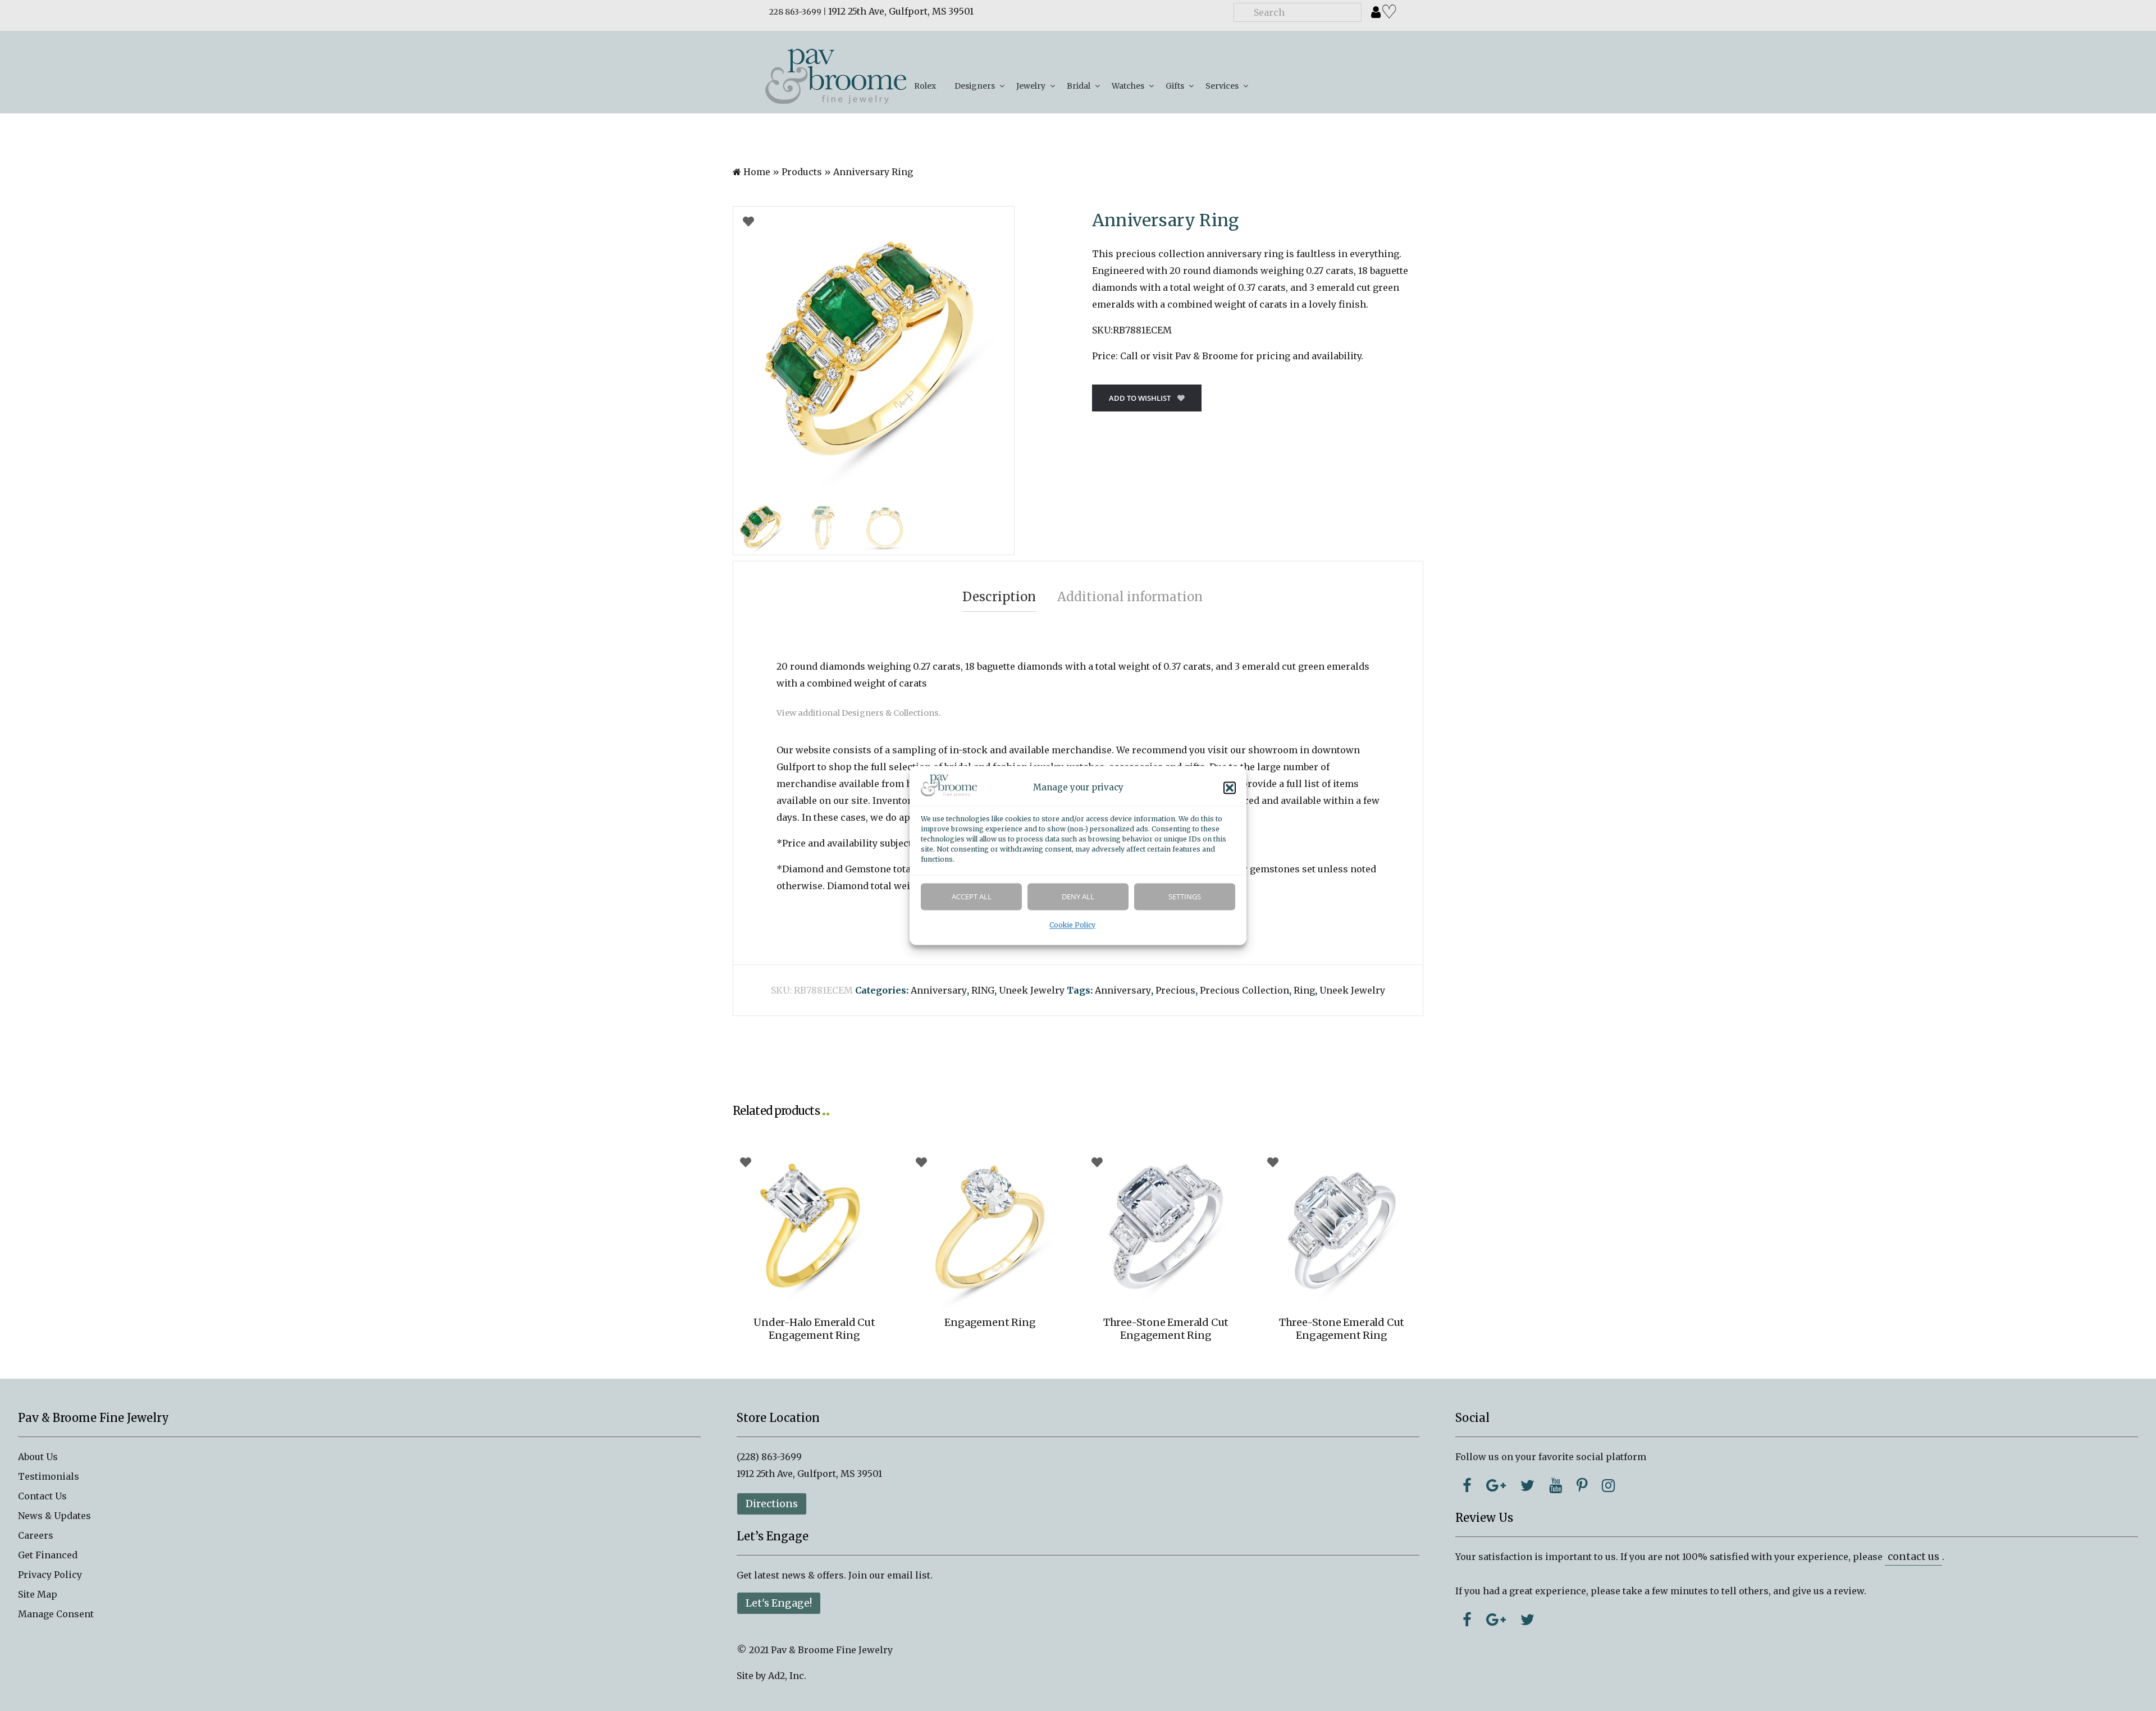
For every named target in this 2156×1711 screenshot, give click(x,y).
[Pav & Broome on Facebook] (1467, 1485)
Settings (1185, 897)
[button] (1230, 788)
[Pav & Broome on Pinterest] (1582, 1485)
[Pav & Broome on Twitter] (1527, 1485)
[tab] (999, 597)
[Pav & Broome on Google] (1496, 1485)
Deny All (1078, 897)
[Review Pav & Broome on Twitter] (1527, 1619)
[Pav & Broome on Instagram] (1608, 1485)
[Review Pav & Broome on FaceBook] (1467, 1619)
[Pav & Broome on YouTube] (1556, 1485)
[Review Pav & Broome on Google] (1496, 1619)
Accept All (972, 897)
